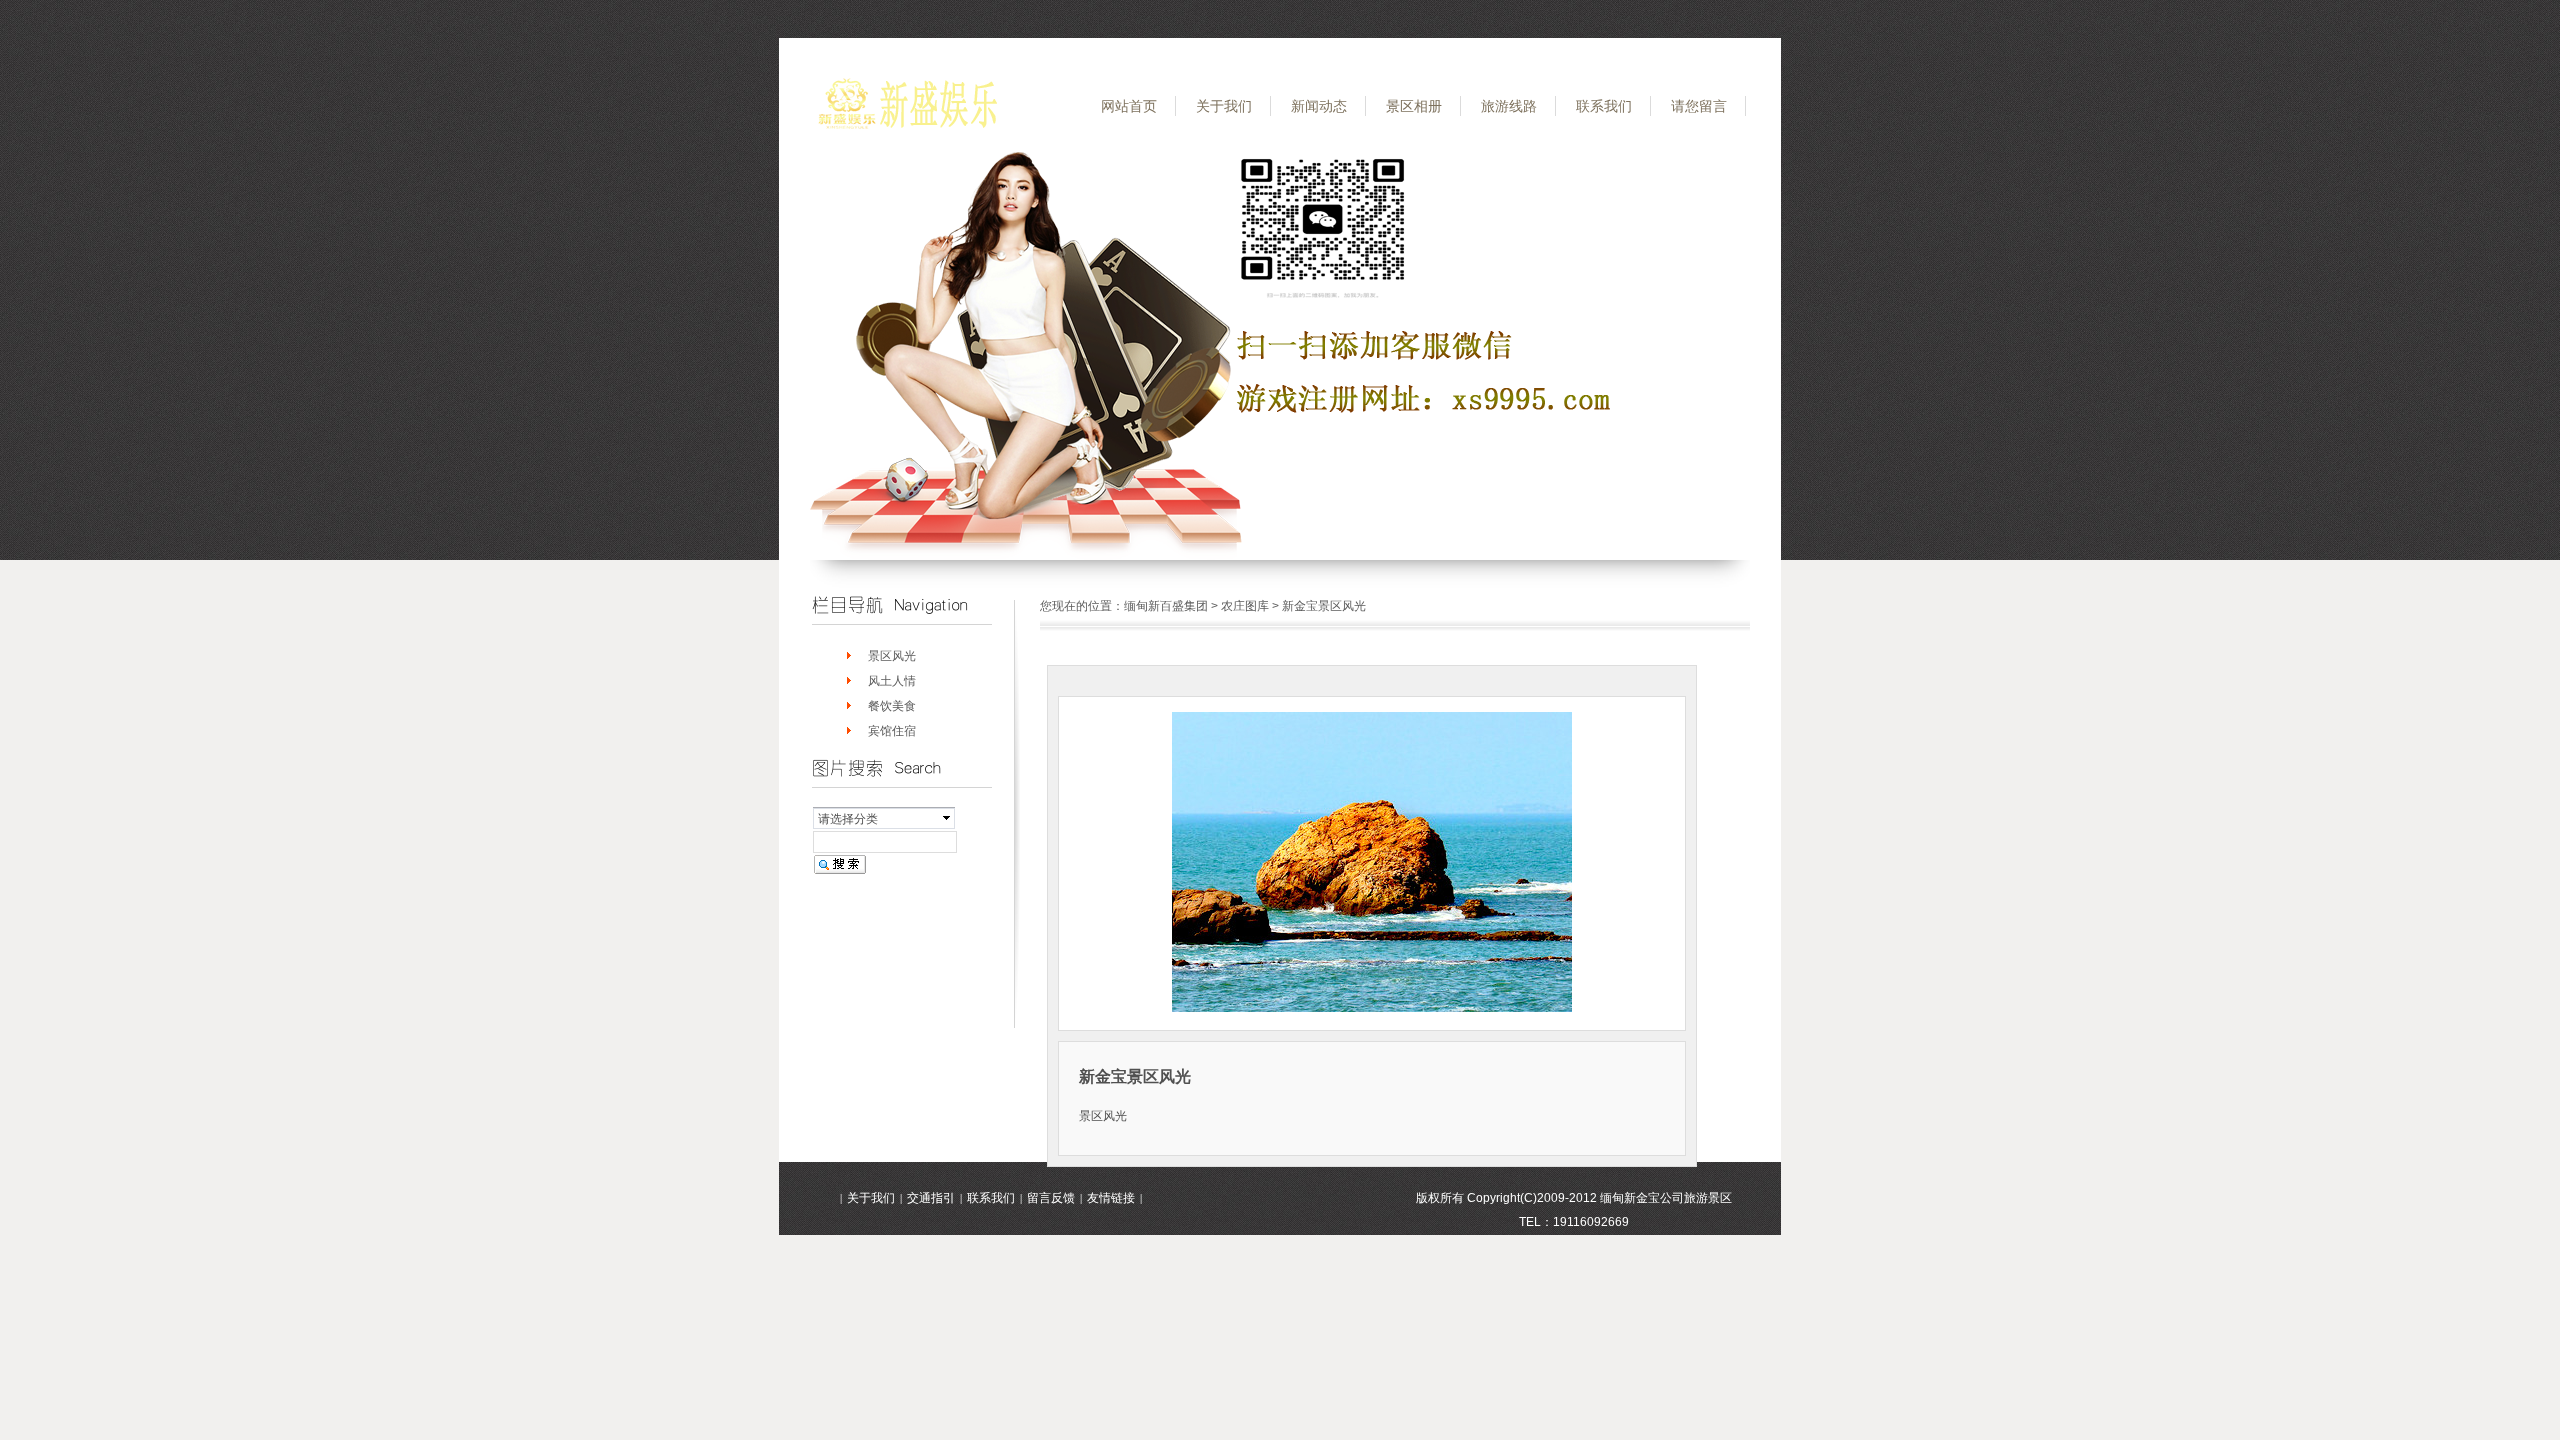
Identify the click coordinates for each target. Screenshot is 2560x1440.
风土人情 (892, 681)
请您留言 (1699, 106)
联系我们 (1604, 106)
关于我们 (1224, 106)
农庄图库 (1245, 606)
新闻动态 (1319, 106)
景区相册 (1414, 106)
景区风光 (892, 656)
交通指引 (931, 1198)
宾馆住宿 (892, 731)
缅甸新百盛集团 (1166, 606)
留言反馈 (1051, 1198)
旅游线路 (1509, 106)
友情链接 (1111, 1198)
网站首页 (1129, 106)
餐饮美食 (892, 706)
